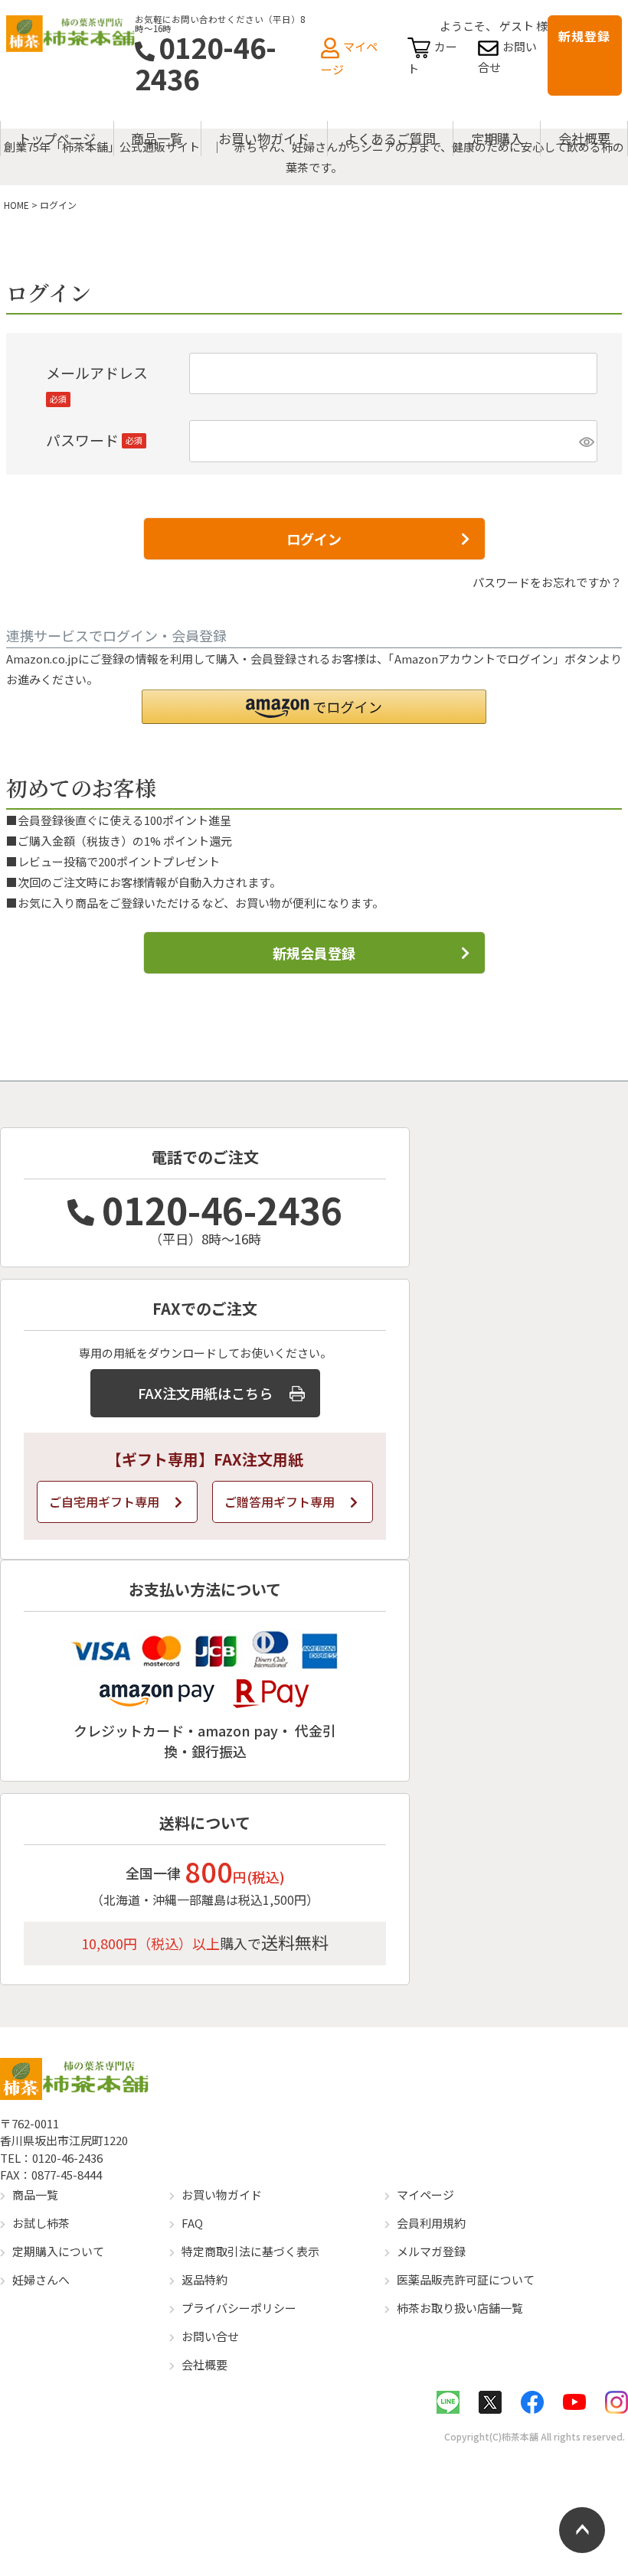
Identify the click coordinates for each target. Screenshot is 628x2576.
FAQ (192, 2223)
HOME (16, 205)
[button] (314, 707)
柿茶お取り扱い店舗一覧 (460, 2308)
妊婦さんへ (41, 2279)
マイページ (425, 2194)
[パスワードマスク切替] (586, 441)
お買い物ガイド (264, 138)
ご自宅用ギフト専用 (104, 1502)
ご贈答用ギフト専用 (280, 1502)
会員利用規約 (431, 2223)
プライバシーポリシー (239, 2308)
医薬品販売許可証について (466, 2279)
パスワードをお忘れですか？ (547, 582)
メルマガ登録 (431, 2251)
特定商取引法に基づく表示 (250, 2251)
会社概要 (584, 138)
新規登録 (584, 36)
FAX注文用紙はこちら (205, 1393)
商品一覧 (157, 138)
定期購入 (497, 138)
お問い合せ (210, 2336)
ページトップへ (582, 2530)
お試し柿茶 (41, 2223)
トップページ (57, 138)
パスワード (94, 440)
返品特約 (204, 2279)
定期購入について (58, 2251)
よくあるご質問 (390, 138)
